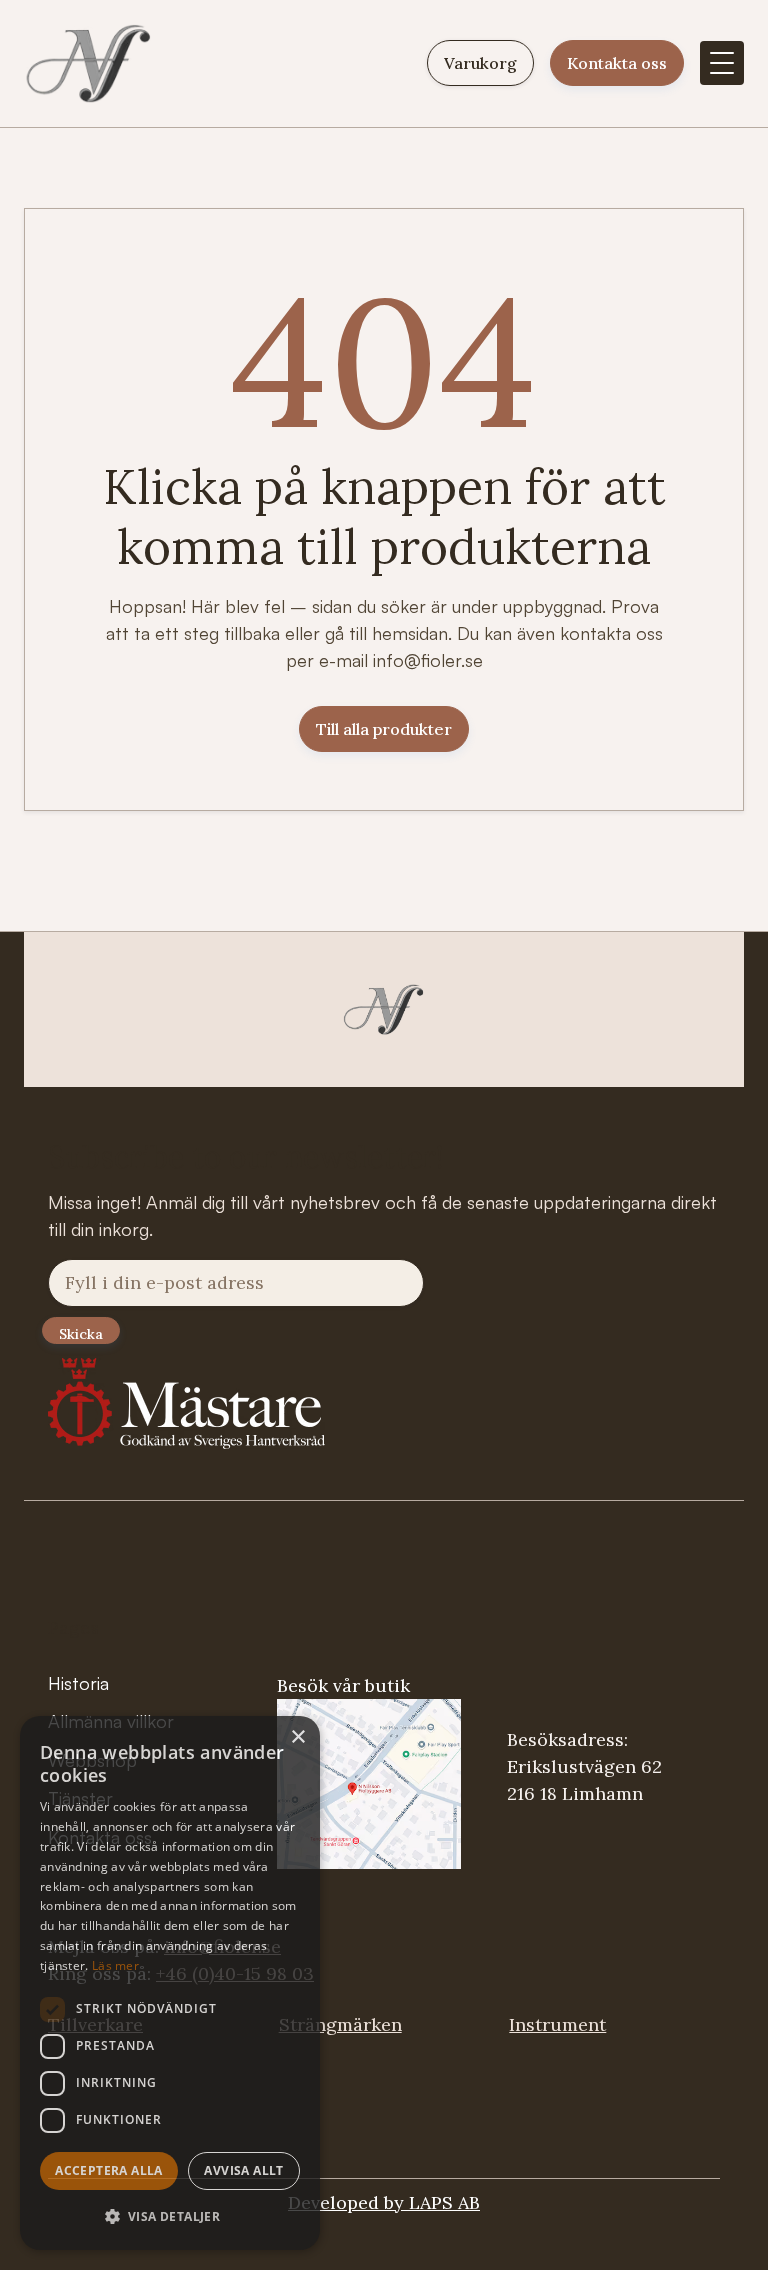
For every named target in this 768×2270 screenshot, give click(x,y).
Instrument (557, 2024)
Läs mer (115, 1965)
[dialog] (170, 1983)
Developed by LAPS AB (384, 2202)
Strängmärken (340, 2024)
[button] (722, 63)
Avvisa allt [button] (243, 2170)
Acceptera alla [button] (109, 2170)
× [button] (297, 1737)
